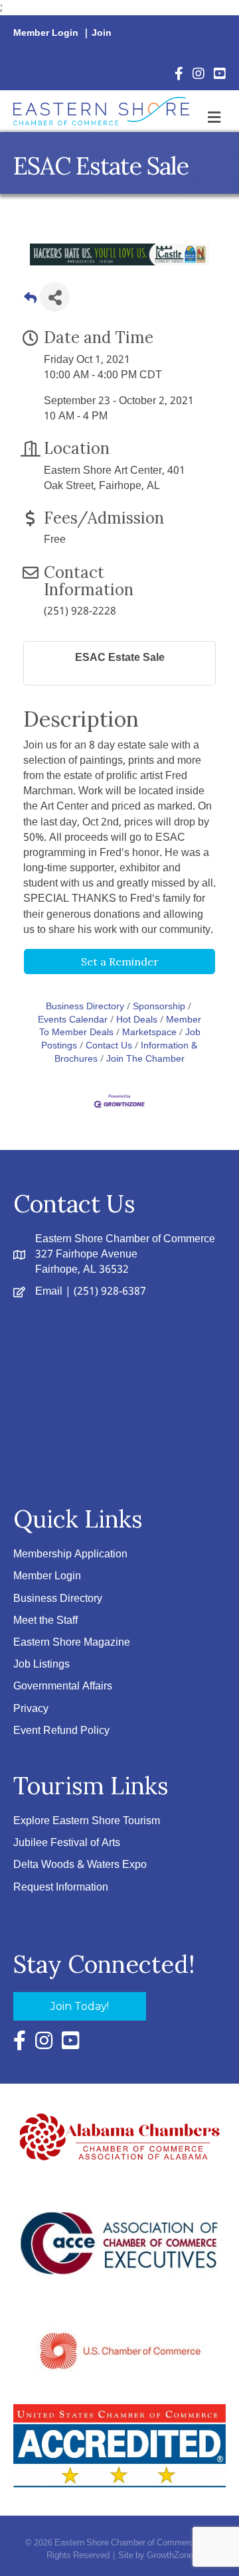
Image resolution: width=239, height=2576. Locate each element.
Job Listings (41, 1665)
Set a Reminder (120, 962)
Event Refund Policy (61, 1731)
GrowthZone (170, 2556)
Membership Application (70, 1554)
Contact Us (109, 1046)
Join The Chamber (145, 1059)
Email (49, 1292)
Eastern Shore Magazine (72, 1643)
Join (102, 33)
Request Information (61, 1888)
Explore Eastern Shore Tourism (87, 1821)
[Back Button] (30, 301)
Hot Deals (137, 1020)
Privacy (31, 1709)
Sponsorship (159, 1007)
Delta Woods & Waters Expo (80, 1865)
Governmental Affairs (63, 1686)
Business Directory (85, 1007)
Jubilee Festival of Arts (67, 1843)
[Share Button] (55, 297)
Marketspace (149, 1033)
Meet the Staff (45, 1621)
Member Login (46, 33)
